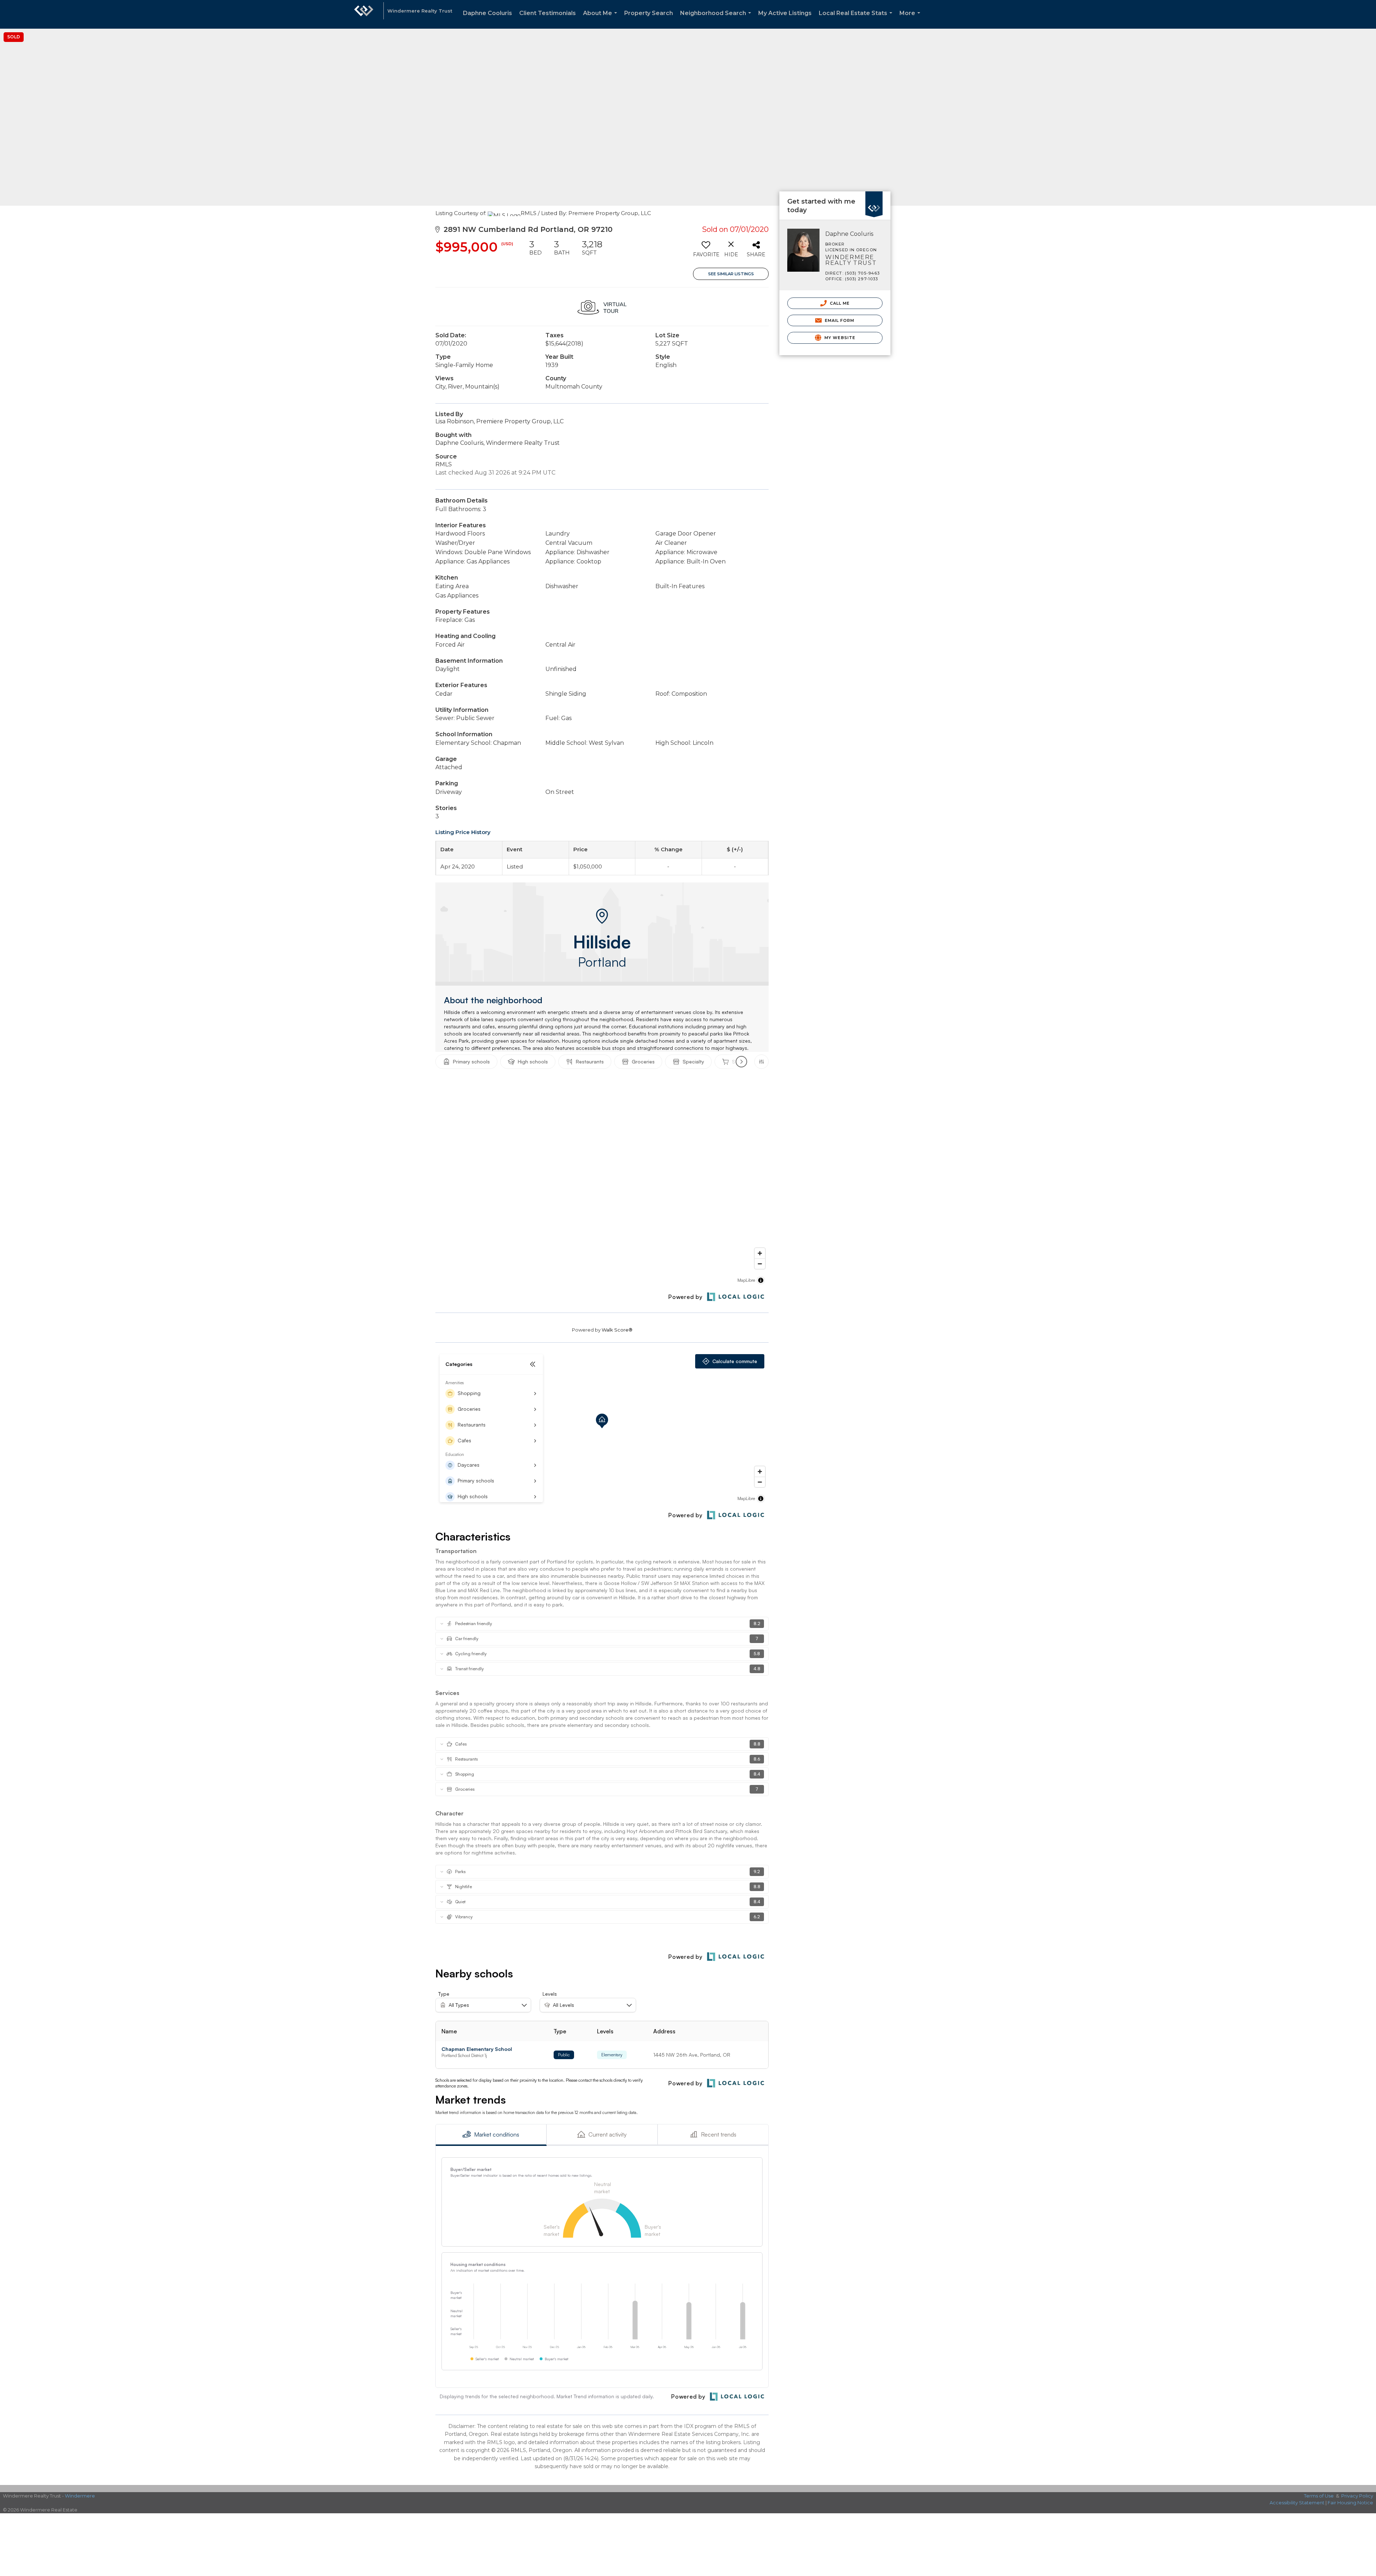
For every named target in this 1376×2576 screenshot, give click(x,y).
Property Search (649, 13)
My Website (839, 338)
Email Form (839, 320)
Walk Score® (617, 1330)
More (911, 19)
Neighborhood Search (717, 19)
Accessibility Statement (1297, 2503)
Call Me (839, 303)
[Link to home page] (364, 14)
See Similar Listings (731, 274)
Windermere (80, 2496)
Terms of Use (1319, 2496)
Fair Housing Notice (1350, 2503)
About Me (601, 19)
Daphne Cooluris (488, 13)
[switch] (706, 251)
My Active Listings (785, 13)
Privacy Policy (1357, 2496)
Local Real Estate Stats (857, 19)
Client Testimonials (548, 13)
